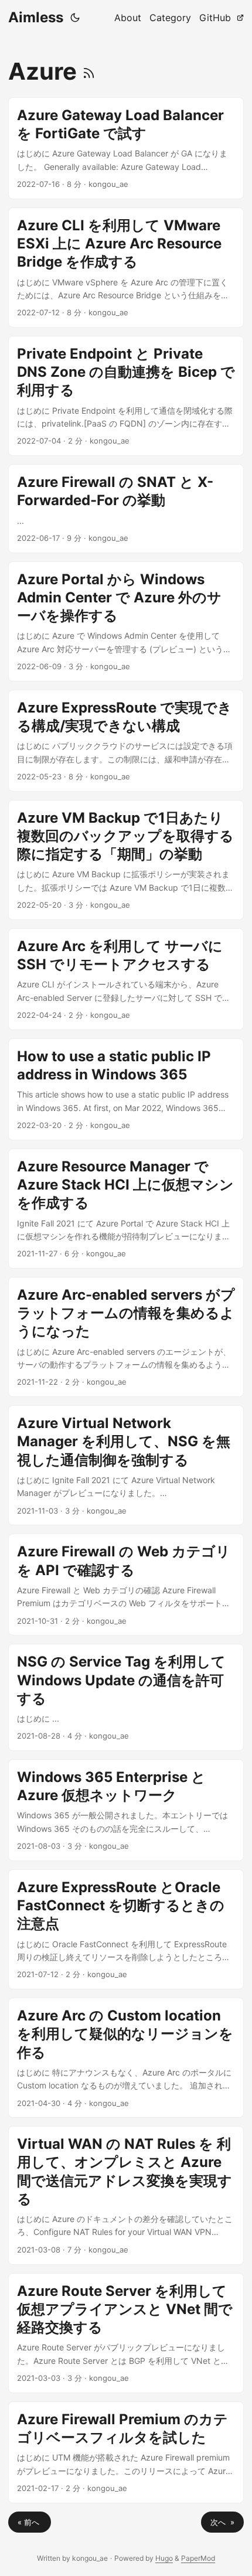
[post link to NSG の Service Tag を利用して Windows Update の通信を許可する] (126, 1697)
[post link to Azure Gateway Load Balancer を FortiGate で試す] (126, 148)
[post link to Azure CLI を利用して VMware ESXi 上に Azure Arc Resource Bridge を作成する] (126, 268)
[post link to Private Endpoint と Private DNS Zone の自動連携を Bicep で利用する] (126, 396)
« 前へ (30, 2522)
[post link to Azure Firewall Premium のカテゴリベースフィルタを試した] (126, 2452)
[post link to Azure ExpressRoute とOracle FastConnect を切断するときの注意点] (126, 1929)
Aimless (36, 17)
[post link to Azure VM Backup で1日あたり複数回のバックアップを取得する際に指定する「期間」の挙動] (126, 860)
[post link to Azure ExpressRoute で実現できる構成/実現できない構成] (126, 741)
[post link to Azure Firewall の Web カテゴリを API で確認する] (126, 1585)
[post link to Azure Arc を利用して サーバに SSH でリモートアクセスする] (126, 979)
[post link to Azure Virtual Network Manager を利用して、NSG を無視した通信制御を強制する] (126, 1465)
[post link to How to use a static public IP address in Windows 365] (126, 1089)
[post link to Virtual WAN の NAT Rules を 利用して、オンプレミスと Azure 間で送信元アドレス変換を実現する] (126, 2195)
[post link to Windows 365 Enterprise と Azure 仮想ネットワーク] (126, 1810)
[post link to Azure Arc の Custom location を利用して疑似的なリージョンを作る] (126, 2058)
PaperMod (198, 2558)
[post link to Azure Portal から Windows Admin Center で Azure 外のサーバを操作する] (126, 621)
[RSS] (89, 71)
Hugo (164, 2558)
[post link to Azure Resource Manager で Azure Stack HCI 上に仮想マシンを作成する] (126, 1209)
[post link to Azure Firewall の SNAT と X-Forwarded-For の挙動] (126, 509)
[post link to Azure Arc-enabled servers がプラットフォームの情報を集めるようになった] (126, 1337)
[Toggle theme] (75, 18)
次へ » (222, 2522)
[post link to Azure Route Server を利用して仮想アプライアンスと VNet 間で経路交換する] (126, 2333)
